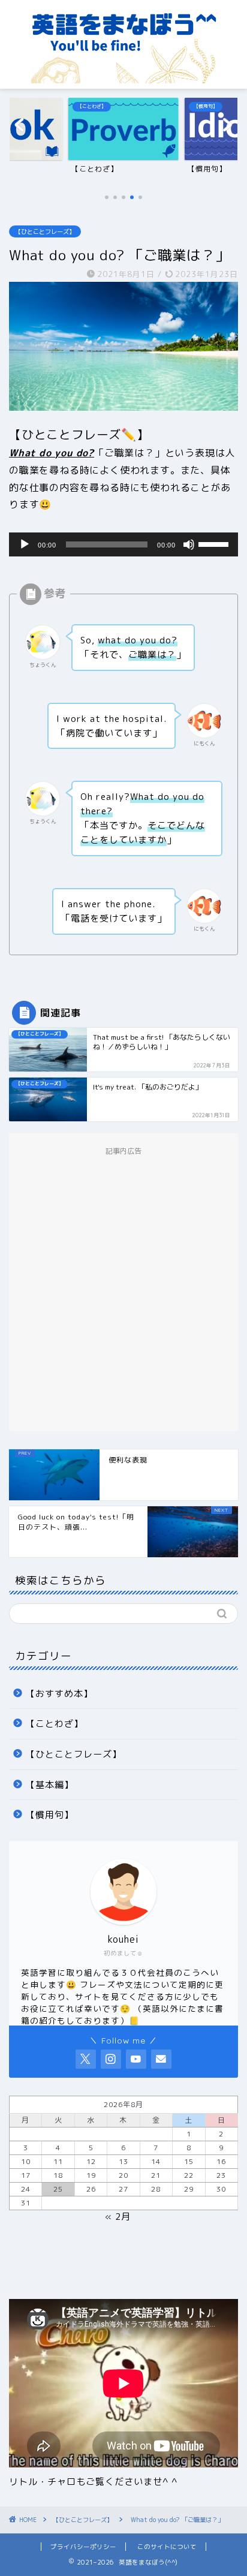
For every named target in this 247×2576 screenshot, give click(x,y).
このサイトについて (167, 2547)
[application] (123, 544)
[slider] (215, 543)
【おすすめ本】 (59, 1694)
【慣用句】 (50, 1815)
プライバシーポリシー (83, 2547)
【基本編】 (50, 1785)
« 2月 (118, 2217)
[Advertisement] (123, 1290)
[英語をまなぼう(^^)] (124, 77)
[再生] (25, 544)
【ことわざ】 (55, 1724)
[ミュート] (189, 544)
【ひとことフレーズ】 (45, 231)
